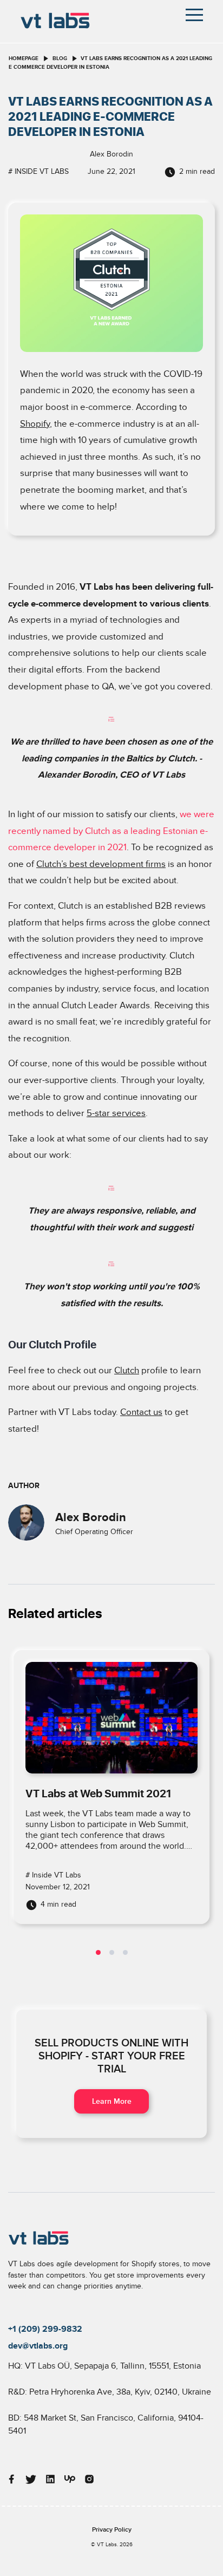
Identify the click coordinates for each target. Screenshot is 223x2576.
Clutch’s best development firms (101, 864)
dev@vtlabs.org (38, 2346)
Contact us (141, 1412)
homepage (24, 58)
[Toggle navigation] (194, 15)
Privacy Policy (112, 2530)
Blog (60, 58)
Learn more (112, 2101)
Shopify (35, 424)
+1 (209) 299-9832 (45, 2329)
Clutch (127, 1371)
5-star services (116, 1113)
